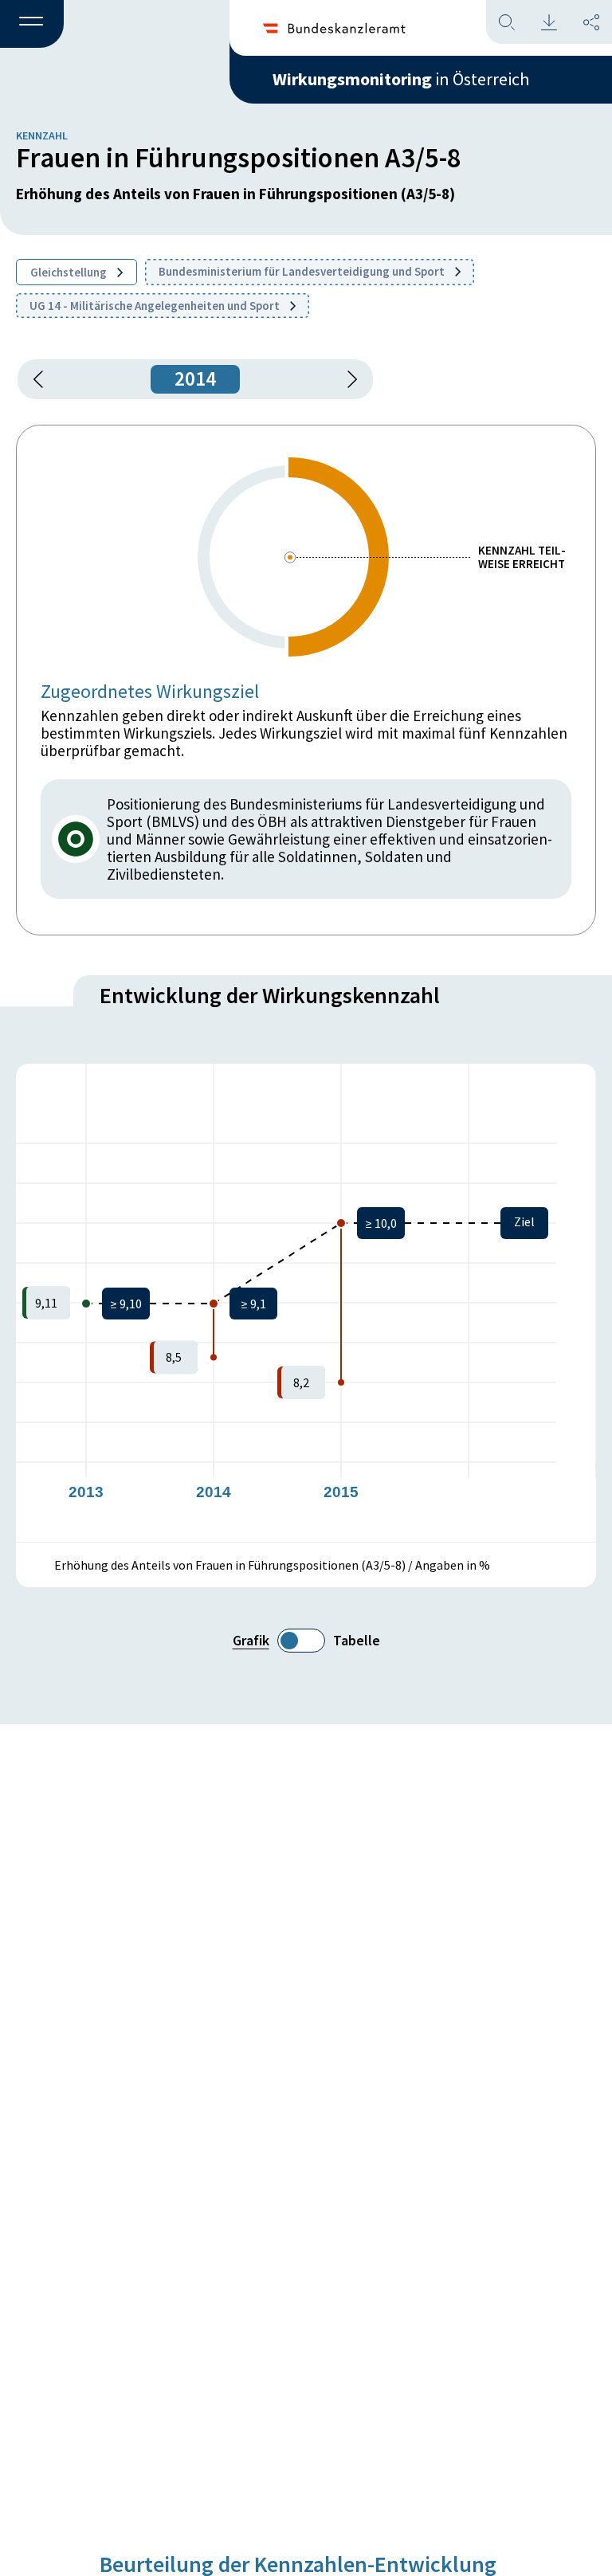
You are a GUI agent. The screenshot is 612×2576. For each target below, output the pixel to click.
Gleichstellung (70, 272)
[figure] (306, 1303)
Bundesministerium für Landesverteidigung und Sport (303, 271)
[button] (32, 25)
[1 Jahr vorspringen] (347, 379)
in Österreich (401, 79)
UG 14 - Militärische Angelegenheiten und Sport (156, 306)
